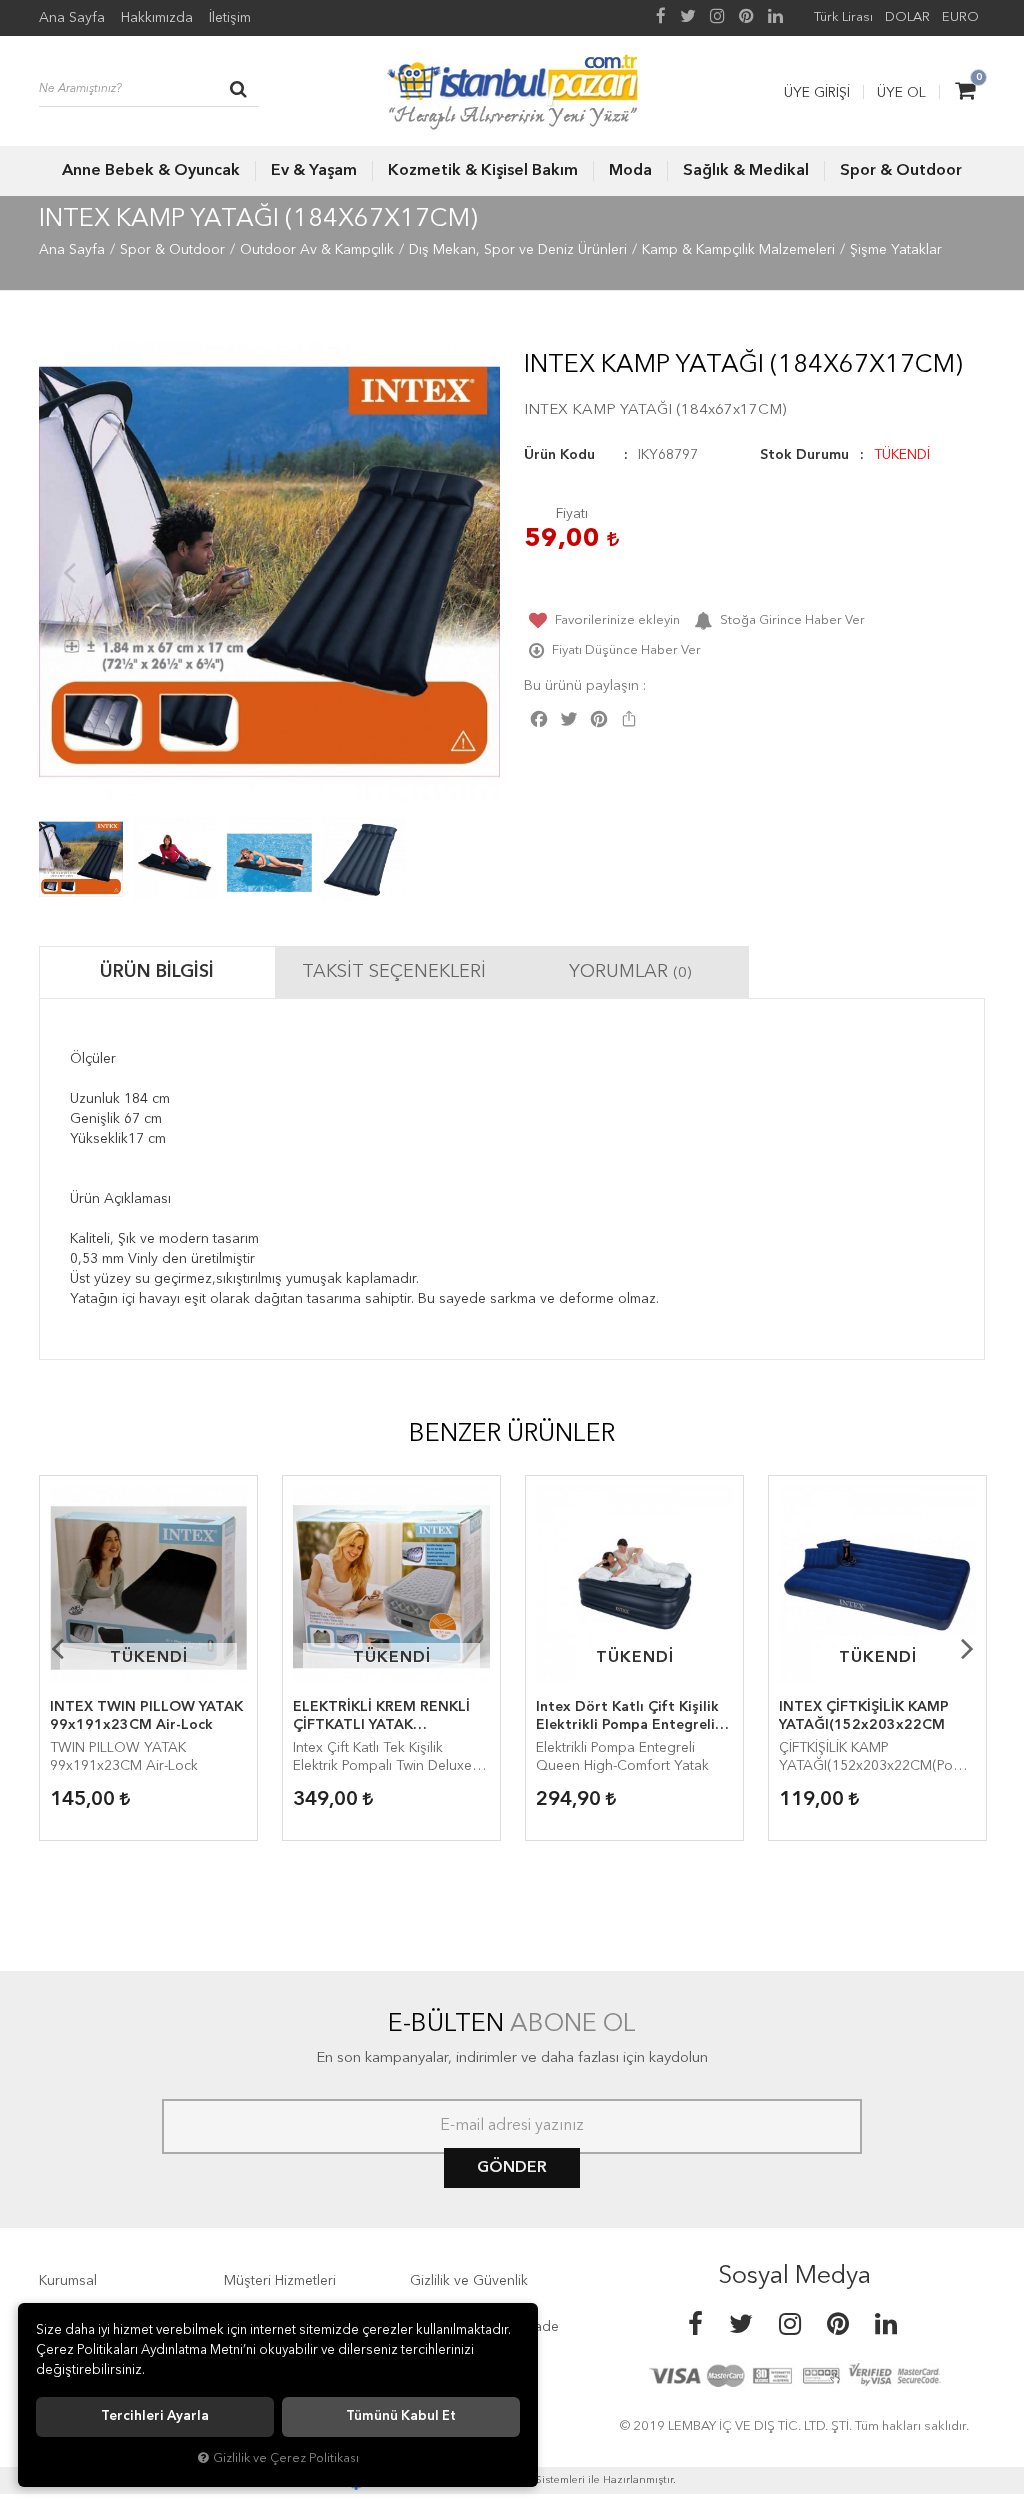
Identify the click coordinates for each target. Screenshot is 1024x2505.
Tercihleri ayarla (155, 2416)
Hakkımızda (157, 18)
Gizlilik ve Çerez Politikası (286, 2458)
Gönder (512, 2168)
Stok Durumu (804, 455)
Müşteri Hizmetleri (280, 2281)
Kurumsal (68, 2281)
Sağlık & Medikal (746, 171)
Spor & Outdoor (901, 171)
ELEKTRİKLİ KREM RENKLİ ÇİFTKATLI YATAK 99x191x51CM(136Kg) (381, 1717)
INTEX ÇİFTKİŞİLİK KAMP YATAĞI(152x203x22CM (864, 1716)
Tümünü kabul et (401, 2416)
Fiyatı (572, 514)
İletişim (230, 18)
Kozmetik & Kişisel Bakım (483, 171)
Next (470, 572)
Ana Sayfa (72, 18)
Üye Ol (901, 93)
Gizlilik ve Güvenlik (469, 2281)
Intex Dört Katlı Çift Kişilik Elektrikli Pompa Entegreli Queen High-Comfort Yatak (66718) (629, 1717)
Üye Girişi (817, 93)
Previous (69, 572)
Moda (630, 171)
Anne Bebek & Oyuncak (151, 171)
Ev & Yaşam (314, 171)
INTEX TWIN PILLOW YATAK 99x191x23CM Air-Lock (146, 1716)
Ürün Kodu (559, 455)
